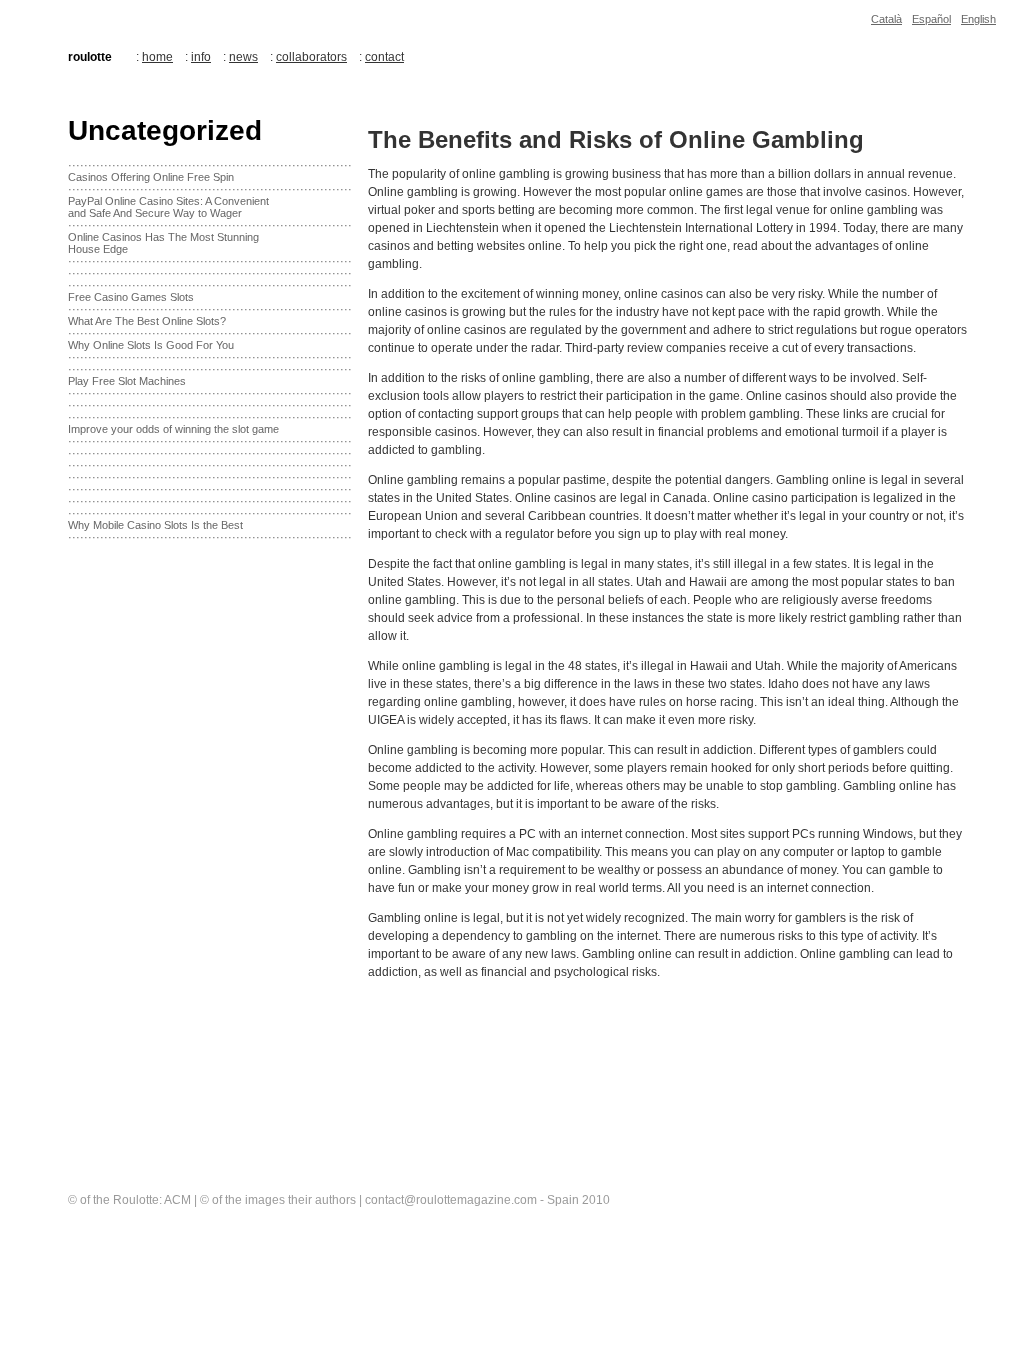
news (243, 57)
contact (384, 57)
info (201, 57)
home (157, 57)
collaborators (311, 57)
